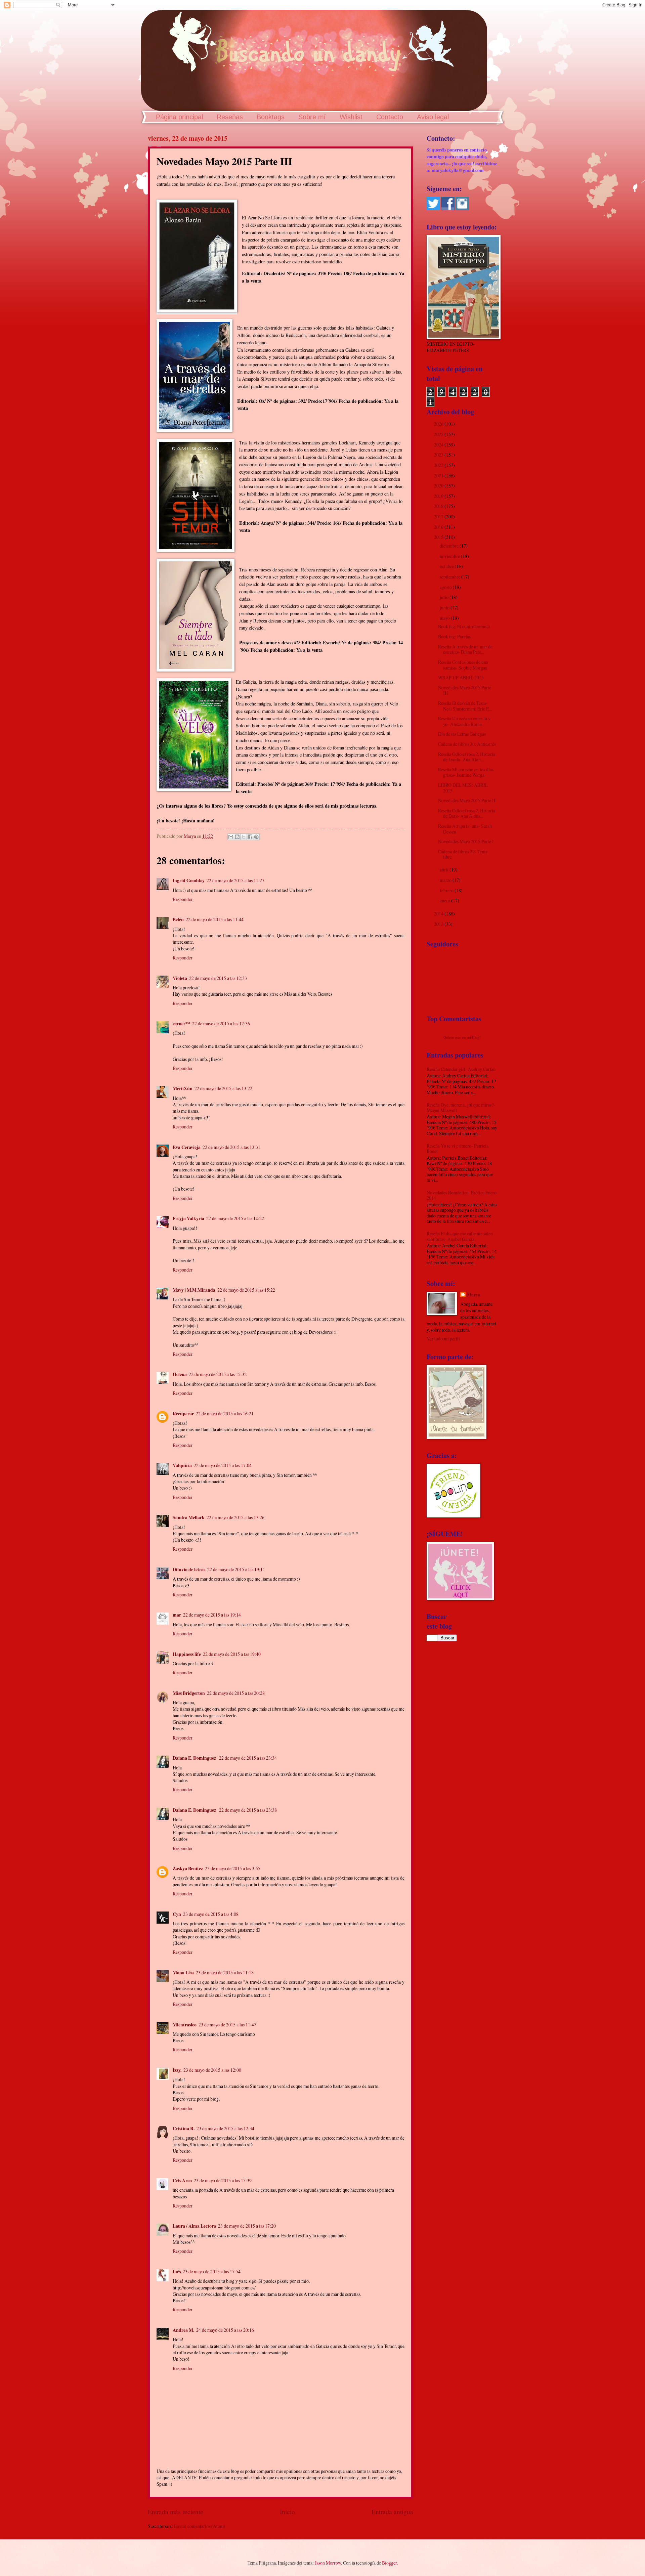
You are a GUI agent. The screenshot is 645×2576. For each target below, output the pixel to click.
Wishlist (351, 117)
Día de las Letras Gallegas (462, 734)
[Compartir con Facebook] (250, 837)
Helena (180, 1374)
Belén (178, 919)
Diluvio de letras (189, 1570)
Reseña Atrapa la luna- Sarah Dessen (465, 829)
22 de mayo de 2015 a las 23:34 (248, 1758)
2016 (439, 527)
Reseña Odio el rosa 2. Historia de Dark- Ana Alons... (467, 813)
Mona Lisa (183, 1973)
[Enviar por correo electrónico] (231, 837)
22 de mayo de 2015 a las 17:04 (223, 1465)
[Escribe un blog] (237, 837)
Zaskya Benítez (188, 1869)
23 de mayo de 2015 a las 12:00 (212, 2070)
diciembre (450, 546)
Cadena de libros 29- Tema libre (463, 854)
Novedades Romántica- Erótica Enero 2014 (462, 1195)
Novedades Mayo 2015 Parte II (467, 800)
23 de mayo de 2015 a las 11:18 (225, 1972)
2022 (439, 465)
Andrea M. (183, 2330)
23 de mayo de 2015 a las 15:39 (223, 2180)
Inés (177, 2272)
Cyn (177, 1914)
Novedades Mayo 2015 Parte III (465, 690)
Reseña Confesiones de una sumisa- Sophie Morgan (463, 665)
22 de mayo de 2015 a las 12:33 (218, 978)
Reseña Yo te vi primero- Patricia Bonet (458, 1149)
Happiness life (187, 1654)
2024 (439, 445)
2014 (439, 914)
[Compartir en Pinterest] (256, 837)
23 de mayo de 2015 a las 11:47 (227, 2025)
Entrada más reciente (176, 2512)
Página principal (179, 117)
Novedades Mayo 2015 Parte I (466, 841)
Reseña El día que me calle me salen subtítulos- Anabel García (460, 1236)
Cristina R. (184, 2129)
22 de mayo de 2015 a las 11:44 (215, 919)
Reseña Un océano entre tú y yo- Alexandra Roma (464, 721)
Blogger (389, 2563)
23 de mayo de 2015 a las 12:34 (225, 2128)
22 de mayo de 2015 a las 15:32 (218, 1374)
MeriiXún (183, 1088)
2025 (439, 434)
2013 (439, 924)
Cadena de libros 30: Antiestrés (467, 744)
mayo (445, 618)
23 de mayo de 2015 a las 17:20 (247, 2226)
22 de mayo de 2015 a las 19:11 (236, 1569)
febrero (447, 890)
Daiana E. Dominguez (195, 1758)
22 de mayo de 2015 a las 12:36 (221, 1023)
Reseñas (230, 117)
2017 (439, 517)
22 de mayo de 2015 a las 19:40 (232, 1654)
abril (445, 870)
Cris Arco (182, 2181)
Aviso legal (433, 117)
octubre (447, 566)
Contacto (390, 117)
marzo (446, 880)
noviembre (450, 556)
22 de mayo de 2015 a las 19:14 (212, 1615)
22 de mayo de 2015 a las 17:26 (235, 1517)
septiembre (450, 577)
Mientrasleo (185, 2025)
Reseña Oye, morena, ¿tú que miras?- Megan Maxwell (461, 1108)
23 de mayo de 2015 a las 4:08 (211, 1914)
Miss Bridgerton (189, 1693)
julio (445, 597)
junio (445, 608)
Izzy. (177, 2070)
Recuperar (183, 1414)
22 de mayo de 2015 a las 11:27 (235, 880)
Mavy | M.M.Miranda (194, 1290)
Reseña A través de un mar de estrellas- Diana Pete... (465, 649)
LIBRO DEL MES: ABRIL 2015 (463, 788)
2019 (439, 496)
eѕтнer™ (181, 1024)
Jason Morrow (328, 2563)
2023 (439, 455)
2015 (439, 537)
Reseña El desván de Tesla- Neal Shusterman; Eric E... (465, 706)
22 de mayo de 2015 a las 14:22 (235, 1218)
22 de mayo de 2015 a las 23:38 (248, 1810)
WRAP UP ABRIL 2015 (461, 677)
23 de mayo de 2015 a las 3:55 (233, 1868)
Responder (183, 899)
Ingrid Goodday (189, 881)
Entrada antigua (392, 2512)
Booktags (271, 117)
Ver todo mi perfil (443, 1339)
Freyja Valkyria (188, 1218)
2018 (439, 506)
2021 (439, 476)
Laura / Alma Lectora (194, 2226)
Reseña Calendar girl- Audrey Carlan (461, 1069)
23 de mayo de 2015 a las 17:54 (212, 2271)
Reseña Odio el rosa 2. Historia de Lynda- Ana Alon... (467, 757)
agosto (446, 587)
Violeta (180, 978)
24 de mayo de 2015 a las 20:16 (225, 2330)
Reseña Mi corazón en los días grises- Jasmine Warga (466, 772)
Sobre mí (312, 117)
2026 (439, 424)
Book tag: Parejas (454, 636)
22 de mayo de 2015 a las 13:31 (231, 1147)
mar (177, 1615)
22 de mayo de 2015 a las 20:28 (236, 1693)
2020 (439, 486)
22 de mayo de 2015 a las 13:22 (223, 1088)
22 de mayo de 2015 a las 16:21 (225, 1413)
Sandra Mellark (189, 1517)
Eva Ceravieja (187, 1147)
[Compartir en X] (244, 837)
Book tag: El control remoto (464, 626)
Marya (474, 1295)
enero (445, 900)
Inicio (287, 2512)
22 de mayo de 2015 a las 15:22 (246, 1290)
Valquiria (182, 1465)
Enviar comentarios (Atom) (200, 2526)
